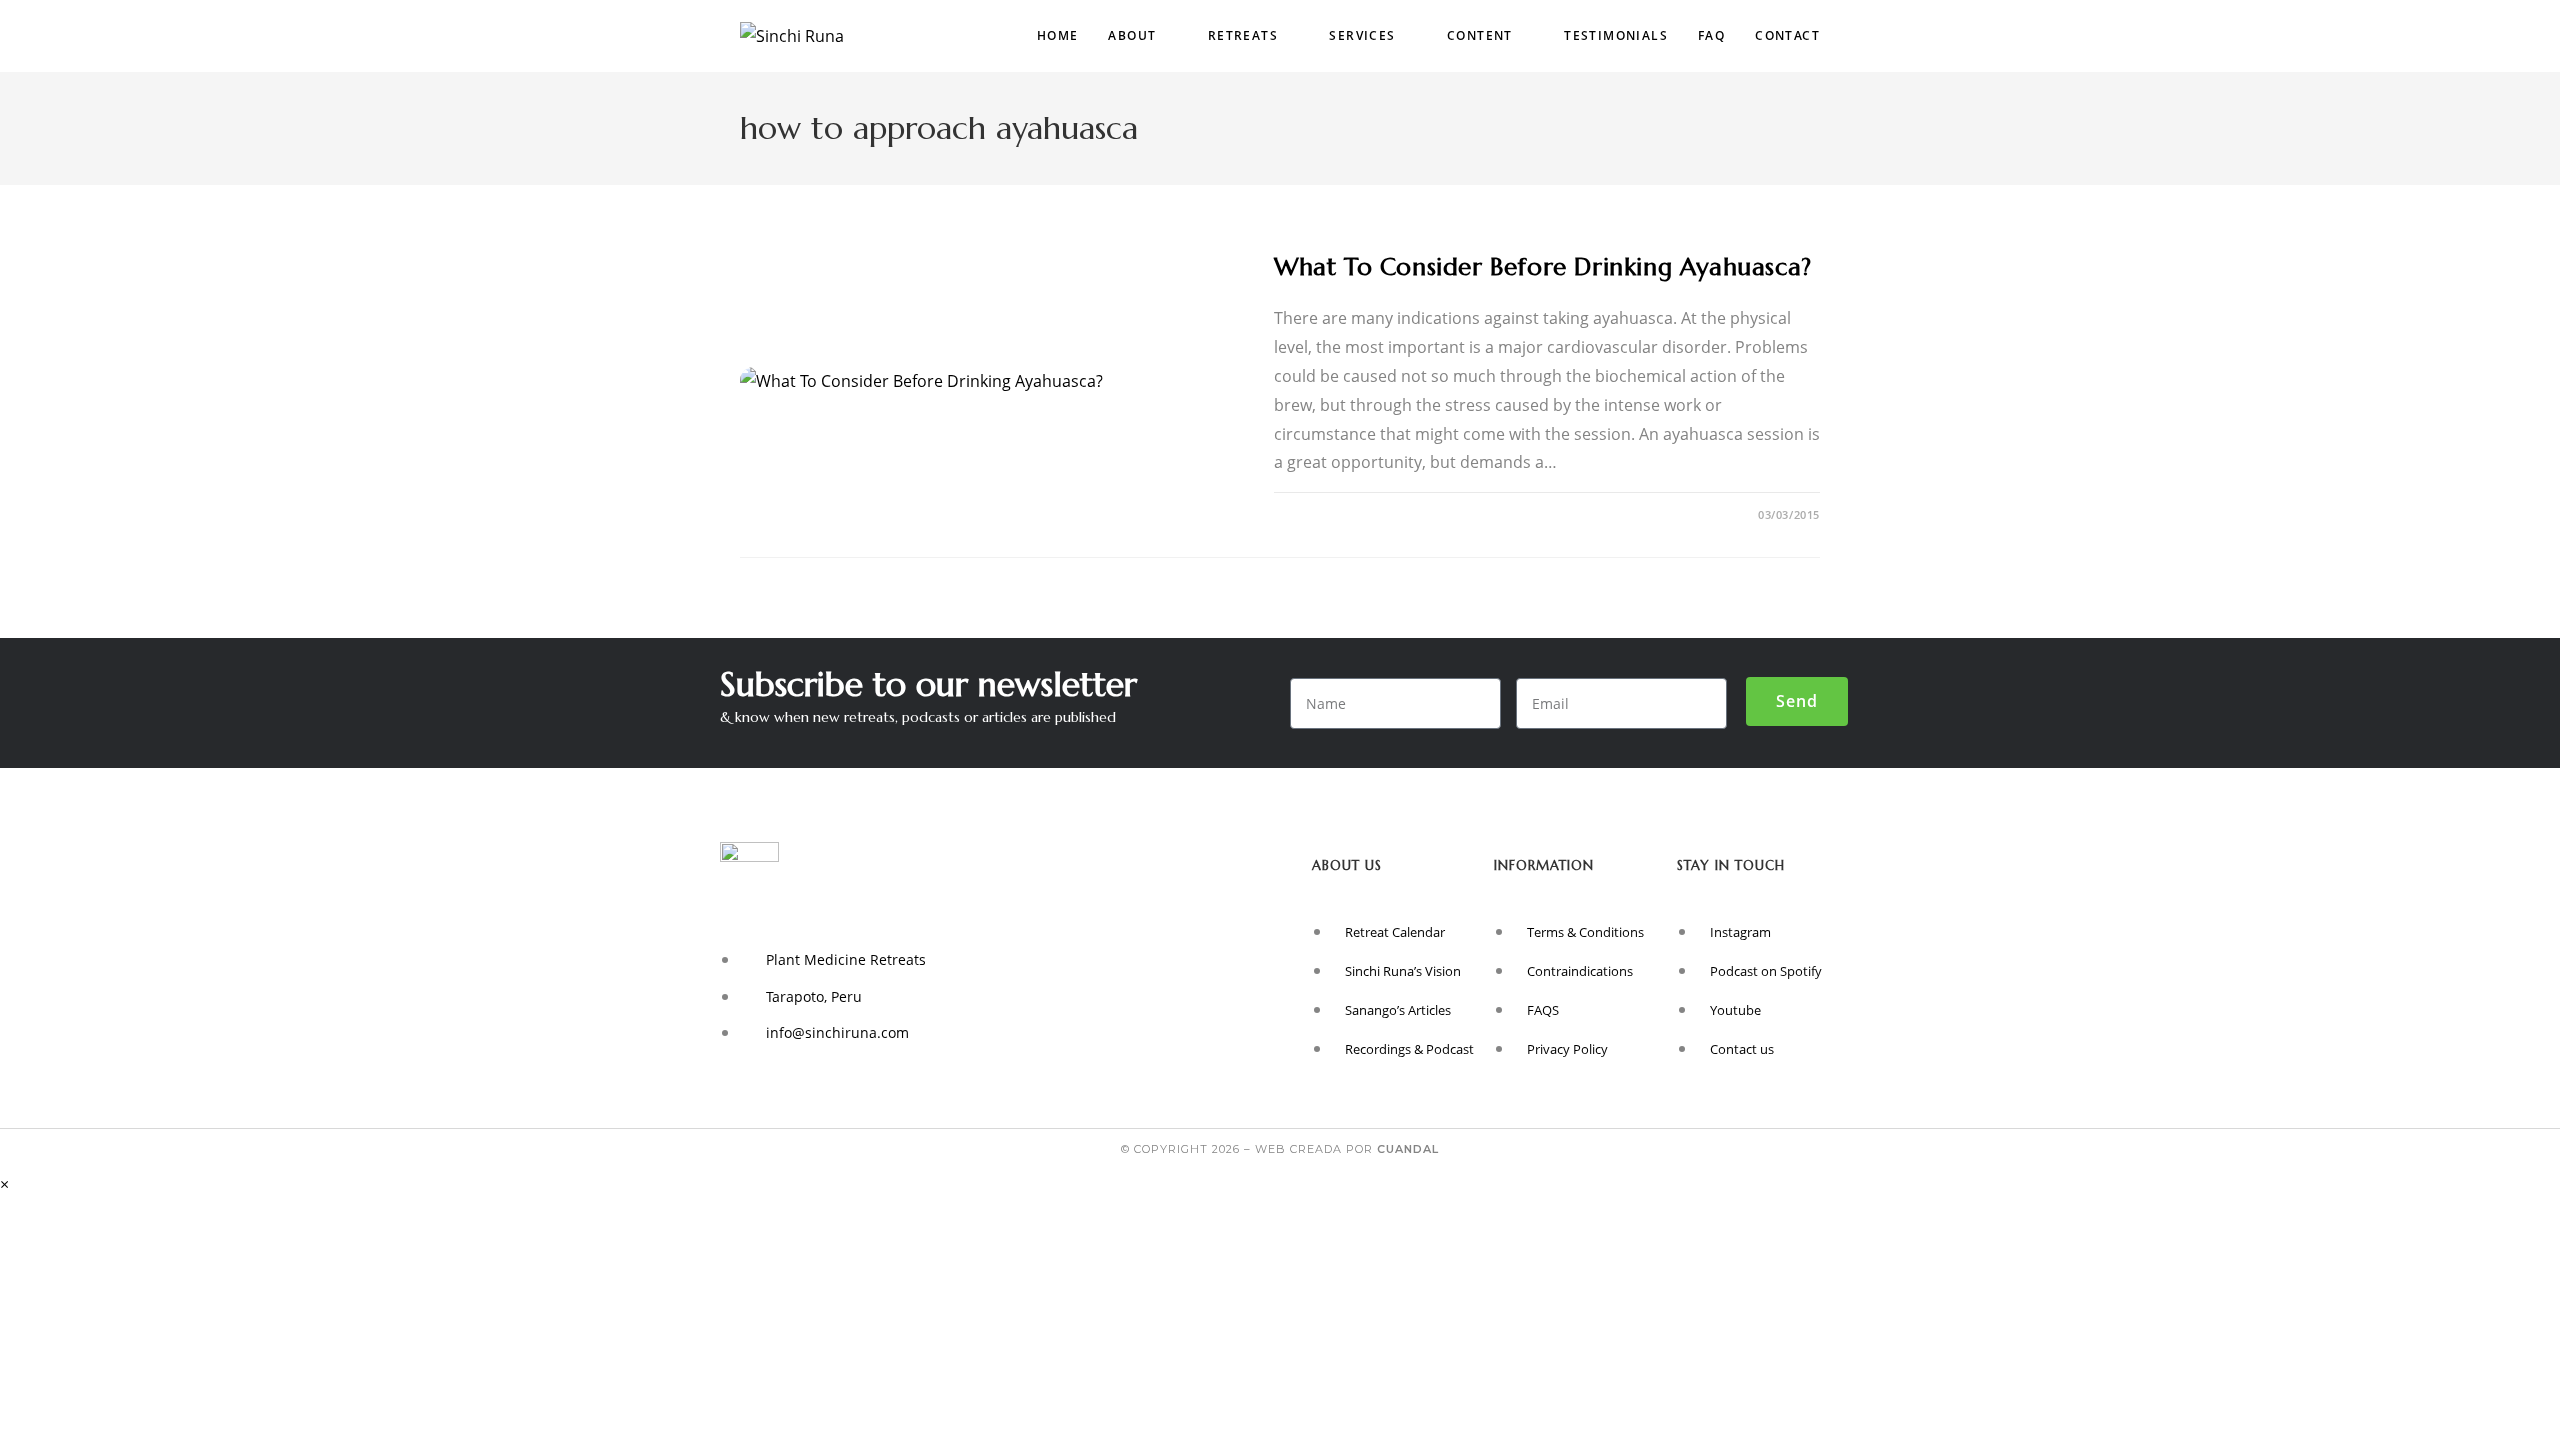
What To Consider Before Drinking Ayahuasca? (1543, 267)
